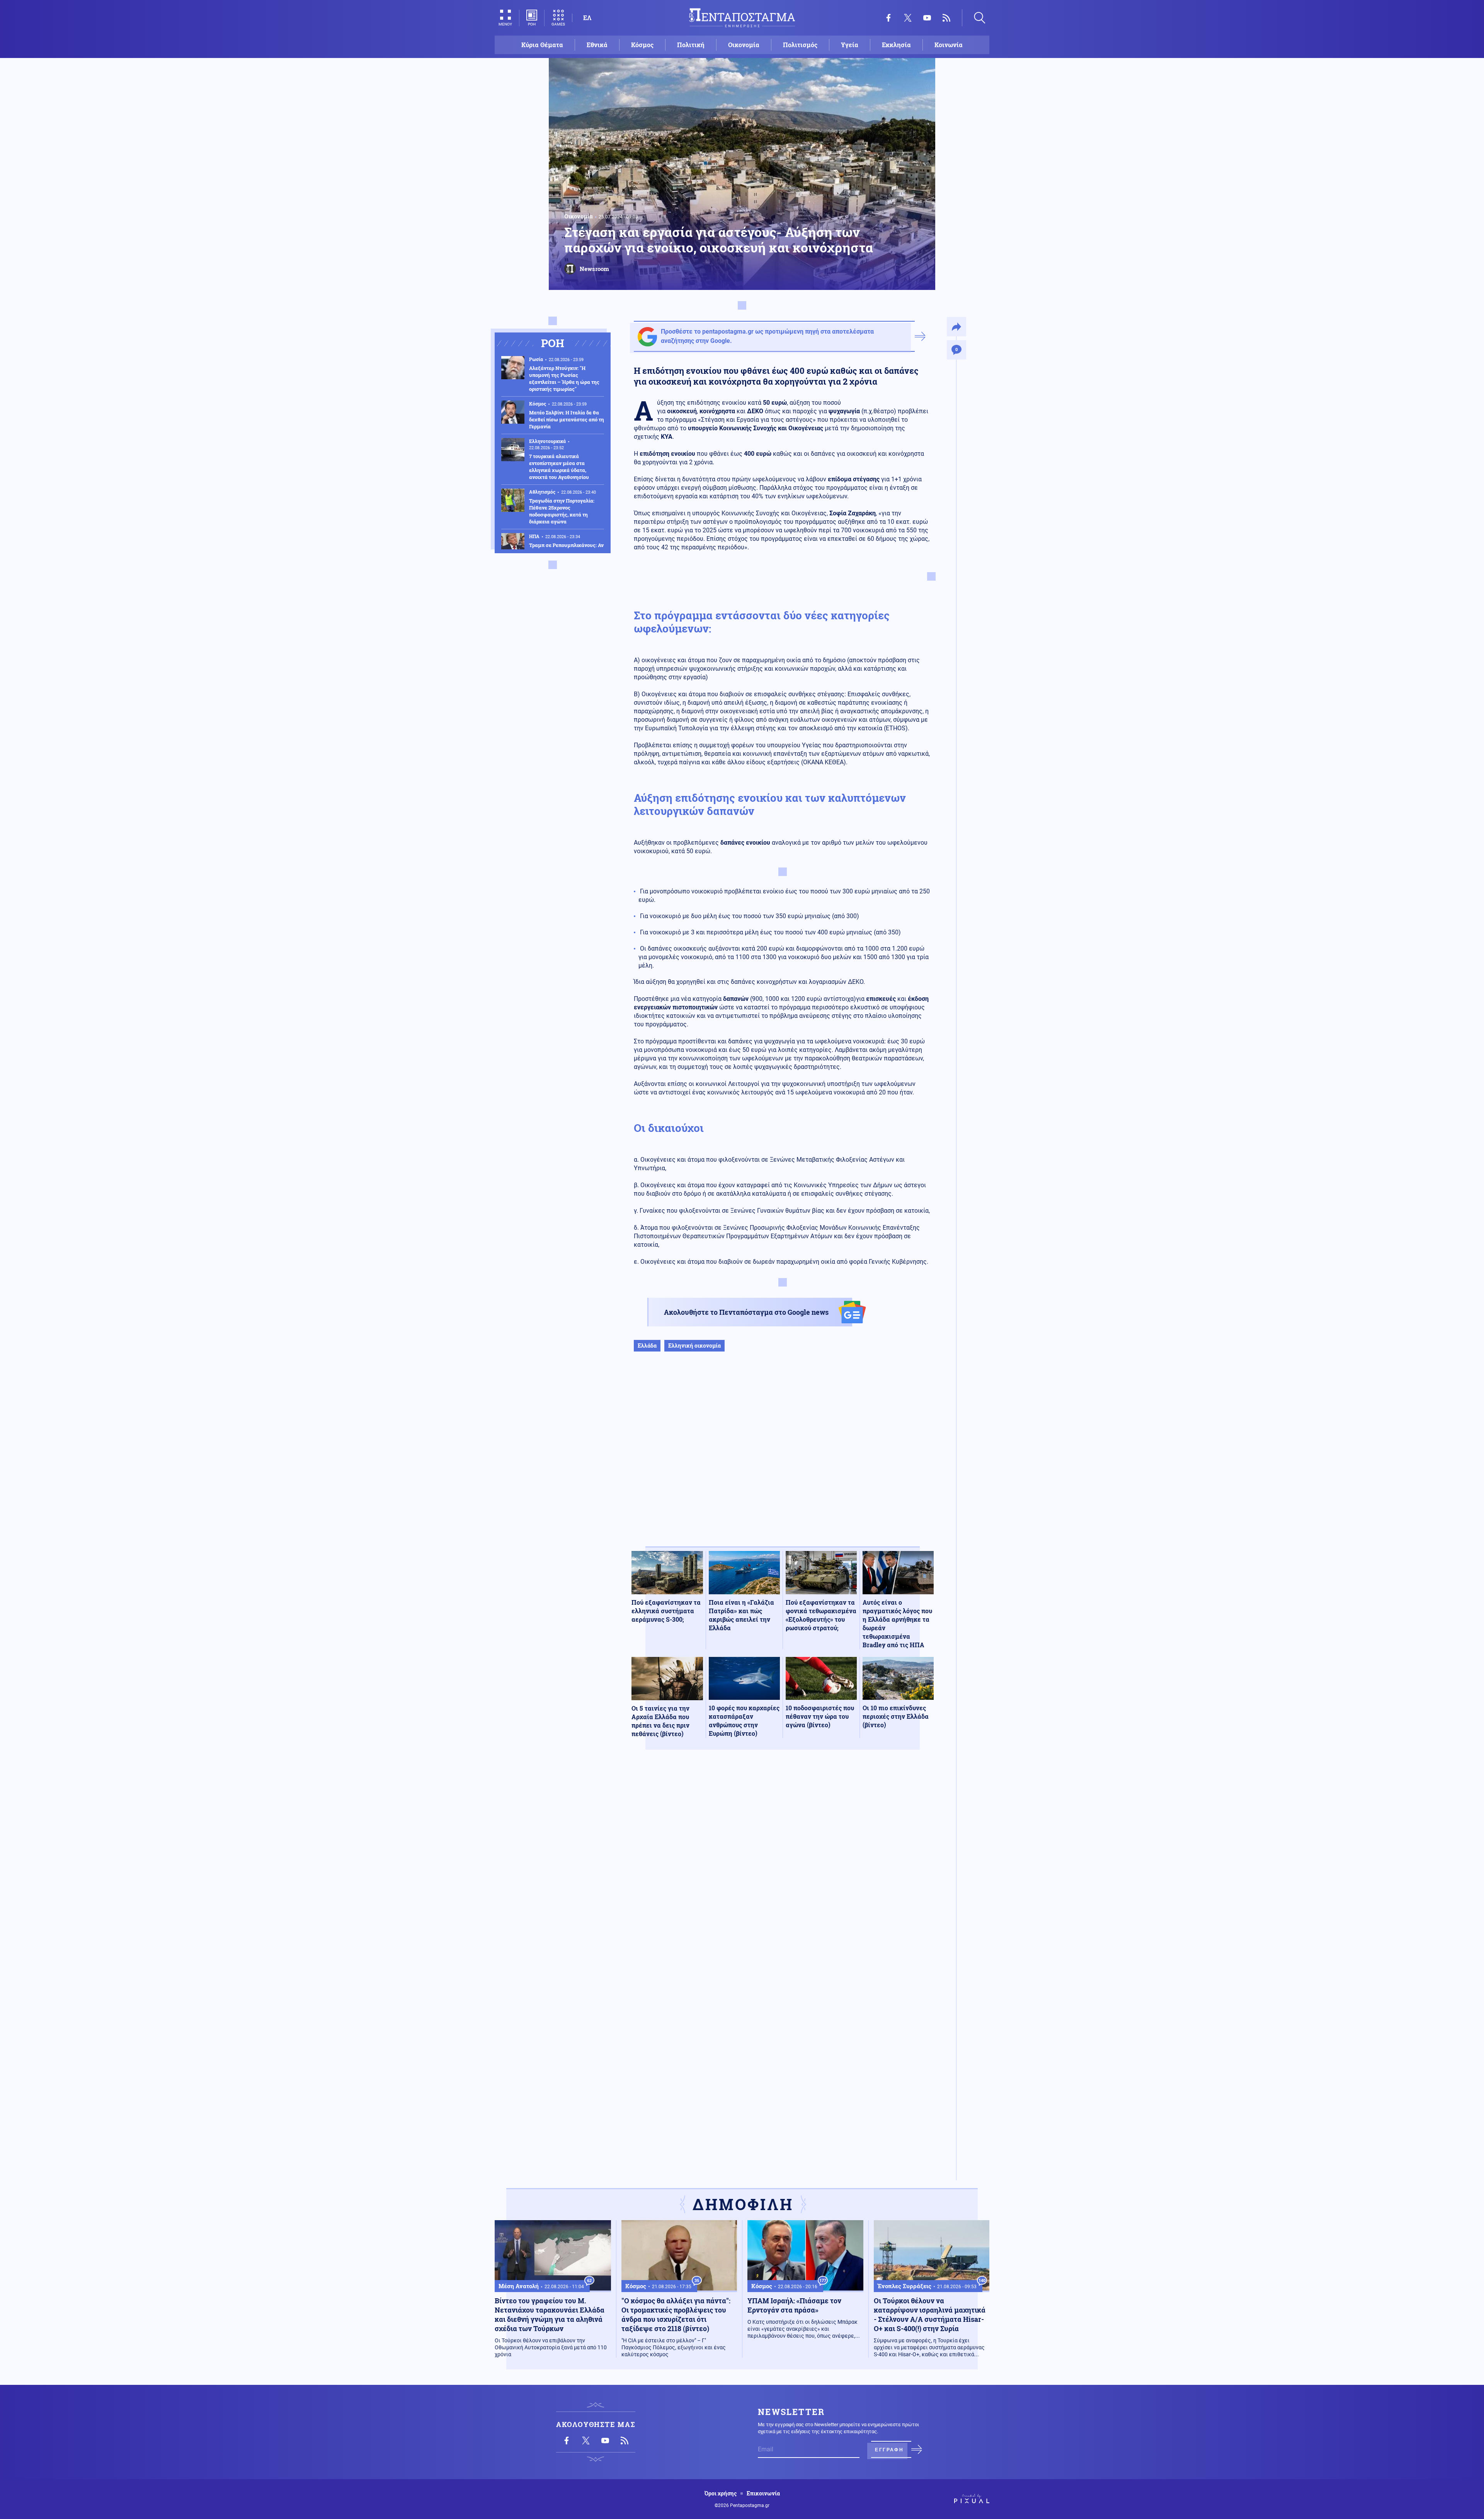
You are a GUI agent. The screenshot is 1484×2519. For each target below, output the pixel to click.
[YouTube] (927, 18)
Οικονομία (744, 45)
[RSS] (946, 18)
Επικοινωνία (763, 2493)
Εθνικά (597, 45)
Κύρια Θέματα (542, 45)
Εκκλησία (896, 45)
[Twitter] (908, 18)
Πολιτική (691, 45)
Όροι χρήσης (721, 2493)
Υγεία (850, 45)
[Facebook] (888, 18)
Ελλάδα (647, 1346)
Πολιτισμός (800, 45)
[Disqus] (783, 1869)
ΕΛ (587, 18)
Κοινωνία (949, 45)
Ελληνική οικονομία (694, 1346)
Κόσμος (642, 45)
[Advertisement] (783, 1457)
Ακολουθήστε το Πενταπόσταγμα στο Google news (746, 1312)
